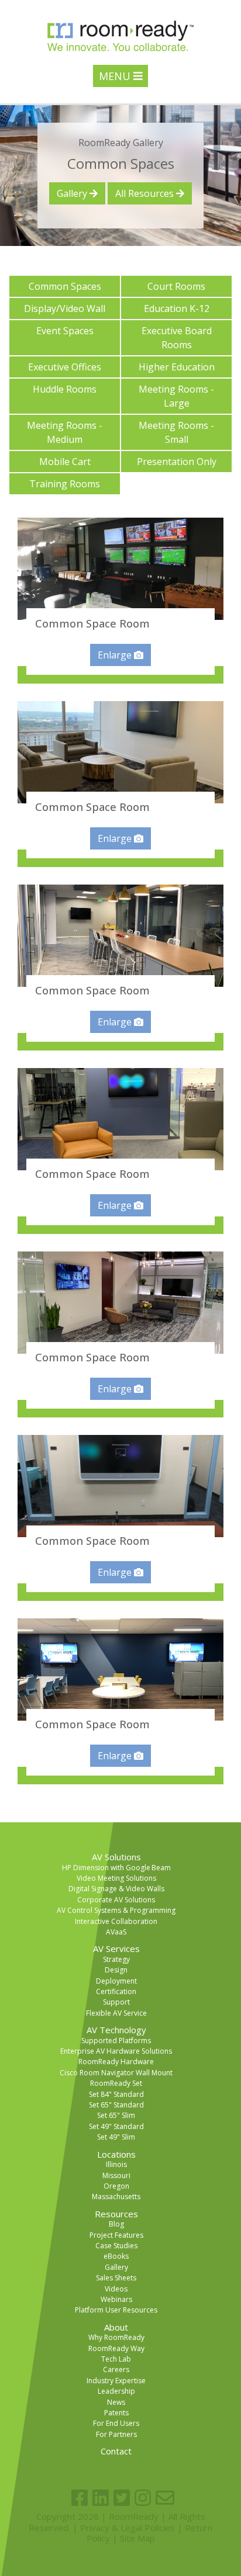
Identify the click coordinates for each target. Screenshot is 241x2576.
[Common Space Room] (120, 569)
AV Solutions (116, 1857)
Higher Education (177, 367)
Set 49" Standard (116, 2126)
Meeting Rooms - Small (176, 432)
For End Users (116, 2423)
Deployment (116, 1981)
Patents (116, 2413)
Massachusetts (116, 2197)
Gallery (73, 193)
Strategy (116, 1959)
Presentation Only (177, 462)
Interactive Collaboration (116, 1921)
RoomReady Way (116, 2348)
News (116, 2402)
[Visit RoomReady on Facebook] (80, 2498)
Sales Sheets (116, 2278)
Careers (116, 2369)
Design (116, 1970)
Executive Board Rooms (177, 338)
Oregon (116, 2186)
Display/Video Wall (65, 308)
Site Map (137, 2538)
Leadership (116, 2391)
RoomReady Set (116, 2083)
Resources (116, 2214)
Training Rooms (65, 484)
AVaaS (116, 1932)
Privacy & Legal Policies (128, 2528)
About (116, 2327)
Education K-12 (177, 308)
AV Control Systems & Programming (116, 1910)
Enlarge (116, 655)
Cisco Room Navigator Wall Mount (116, 2073)
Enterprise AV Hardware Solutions (116, 2051)
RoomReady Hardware (116, 2062)
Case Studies (116, 2246)
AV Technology (116, 2030)
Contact (116, 2451)
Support (116, 2002)
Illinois (116, 2164)
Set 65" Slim (116, 2115)
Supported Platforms (116, 2041)
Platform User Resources (116, 2310)
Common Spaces (65, 286)
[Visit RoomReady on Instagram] (143, 2498)
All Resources (146, 193)
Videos (116, 2289)
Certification (116, 1991)
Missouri (116, 2175)
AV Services (116, 1949)
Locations (116, 2154)
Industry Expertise (116, 2381)
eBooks (116, 2256)
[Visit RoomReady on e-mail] (165, 2498)
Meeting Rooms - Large (176, 396)
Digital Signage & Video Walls (116, 1889)
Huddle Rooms (65, 389)
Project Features (116, 2235)
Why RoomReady (116, 2337)
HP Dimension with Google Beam (116, 1868)
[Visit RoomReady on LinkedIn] (101, 2498)
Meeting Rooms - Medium (65, 432)
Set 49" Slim (116, 2137)
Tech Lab (116, 2359)
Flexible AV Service (116, 2013)
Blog (116, 2224)
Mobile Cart (65, 462)
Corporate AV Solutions (116, 1900)
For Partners (116, 2434)
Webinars (116, 2299)
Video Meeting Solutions (116, 1878)
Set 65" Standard (116, 2105)
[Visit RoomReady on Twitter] (122, 2498)
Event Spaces (65, 331)
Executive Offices (65, 367)
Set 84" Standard (116, 2094)
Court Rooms (176, 286)
